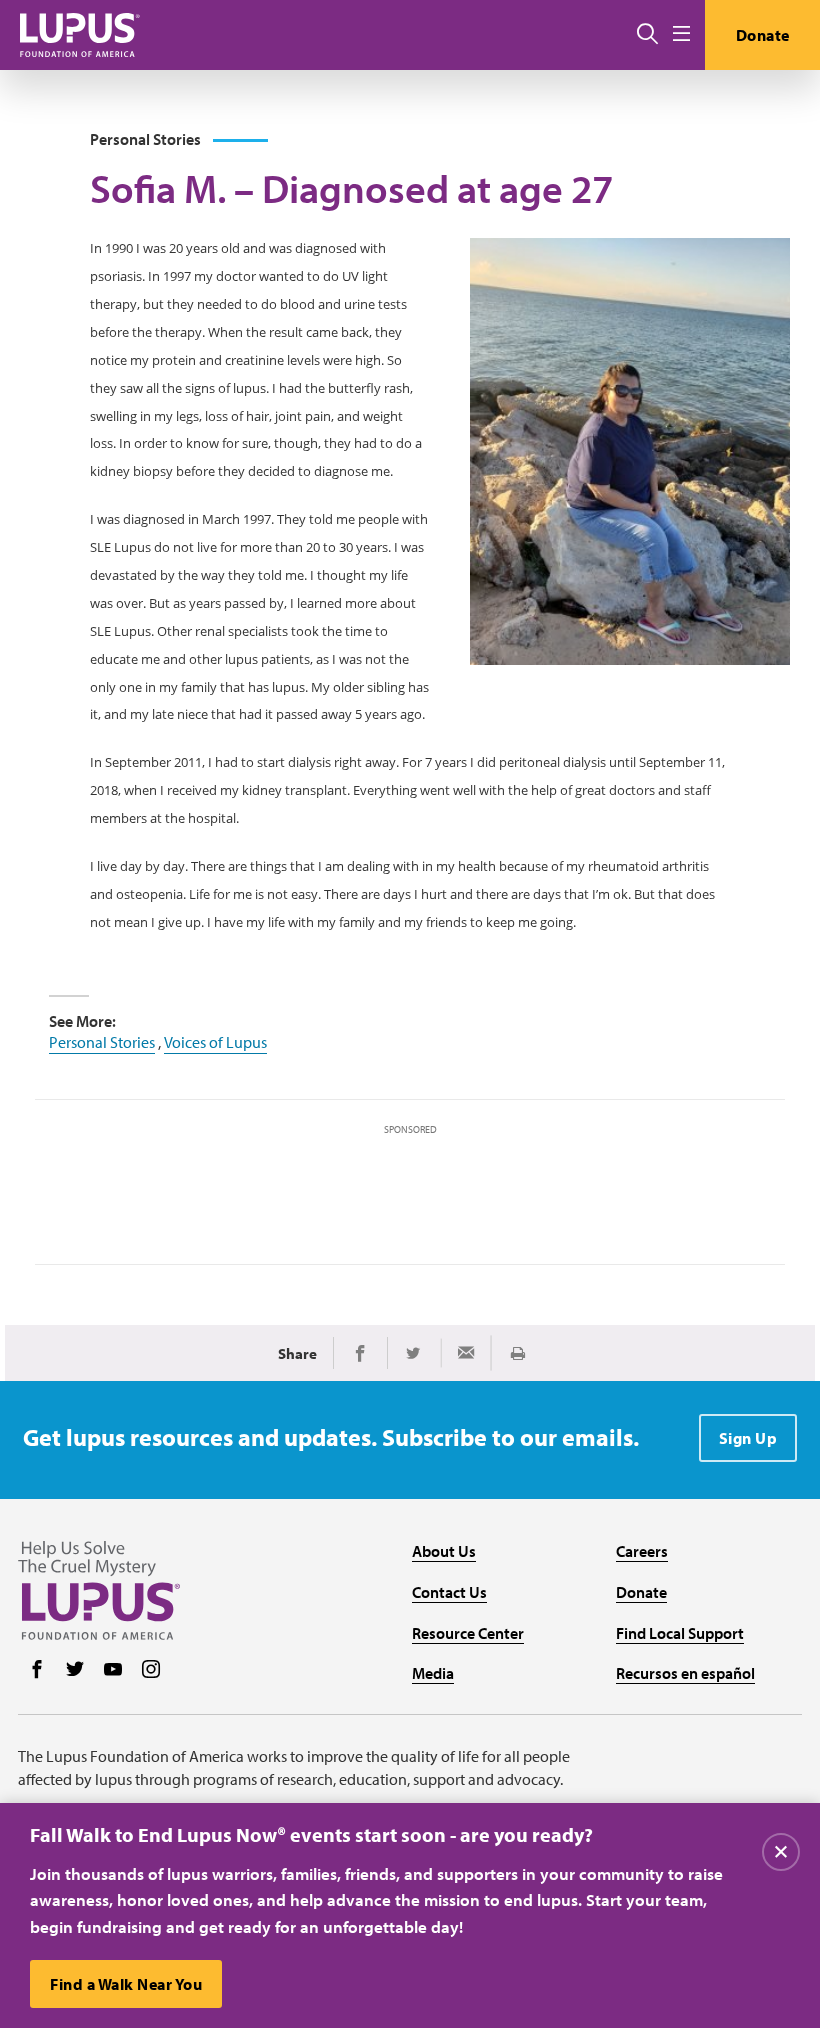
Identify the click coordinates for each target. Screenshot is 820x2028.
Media (433, 1673)
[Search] (647, 35)
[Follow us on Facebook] (37, 1671)
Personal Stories (102, 1042)
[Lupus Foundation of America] (80, 34)
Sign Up (748, 1438)
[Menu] (681, 34)
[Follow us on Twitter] (75, 1671)
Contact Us (449, 1592)
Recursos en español (685, 1673)
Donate (763, 35)
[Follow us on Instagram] (151, 1671)
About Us (444, 1551)
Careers (642, 1551)
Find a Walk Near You (126, 1984)
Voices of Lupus (215, 1042)
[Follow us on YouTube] (113, 1671)
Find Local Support (680, 1633)
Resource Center (468, 1633)
